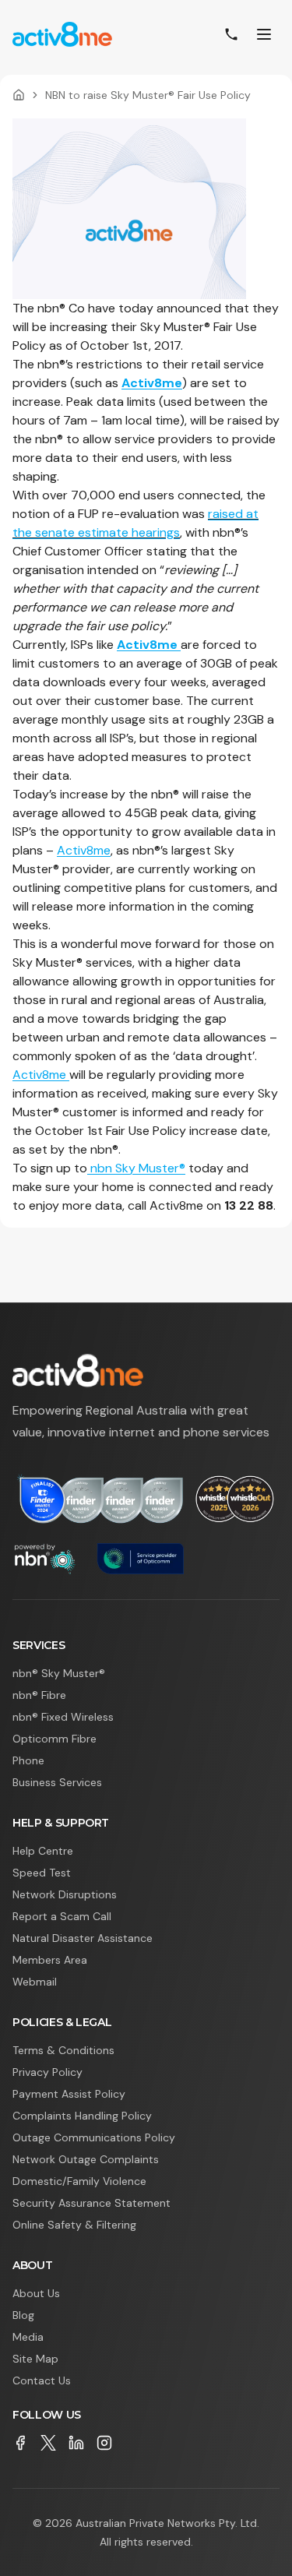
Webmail (35, 1982)
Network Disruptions (65, 1894)
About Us (36, 2293)
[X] (48, 2443)
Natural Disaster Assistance (83, 1938)
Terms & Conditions (63, 2050)
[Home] (19, 95)
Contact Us (42, 2380)
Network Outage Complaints (86, 2159)
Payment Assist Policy (69, 2094)
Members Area (50, 1960)
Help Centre (43, 1851)
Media (28, 2337)
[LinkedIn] (76, 2443)
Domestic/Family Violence (79, 2181)
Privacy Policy (47, 2072)
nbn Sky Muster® (136, 1168)
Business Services (57, 1782)
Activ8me (152, 383)
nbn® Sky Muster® (59, 1673)
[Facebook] (20, 2443)
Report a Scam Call (62, 1916)
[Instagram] (104, 2443)
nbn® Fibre (39, 1695)
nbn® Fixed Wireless (63, 1717)
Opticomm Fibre (55, 1739)
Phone (28, 1760)
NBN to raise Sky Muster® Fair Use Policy (148, 95)
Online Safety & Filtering (74, 2225)
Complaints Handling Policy (82, 2116)
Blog (23, 2315)
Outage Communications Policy (94, 2137)
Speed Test (42, 1873)
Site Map (35, 2359)
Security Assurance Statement (91, 2203)
